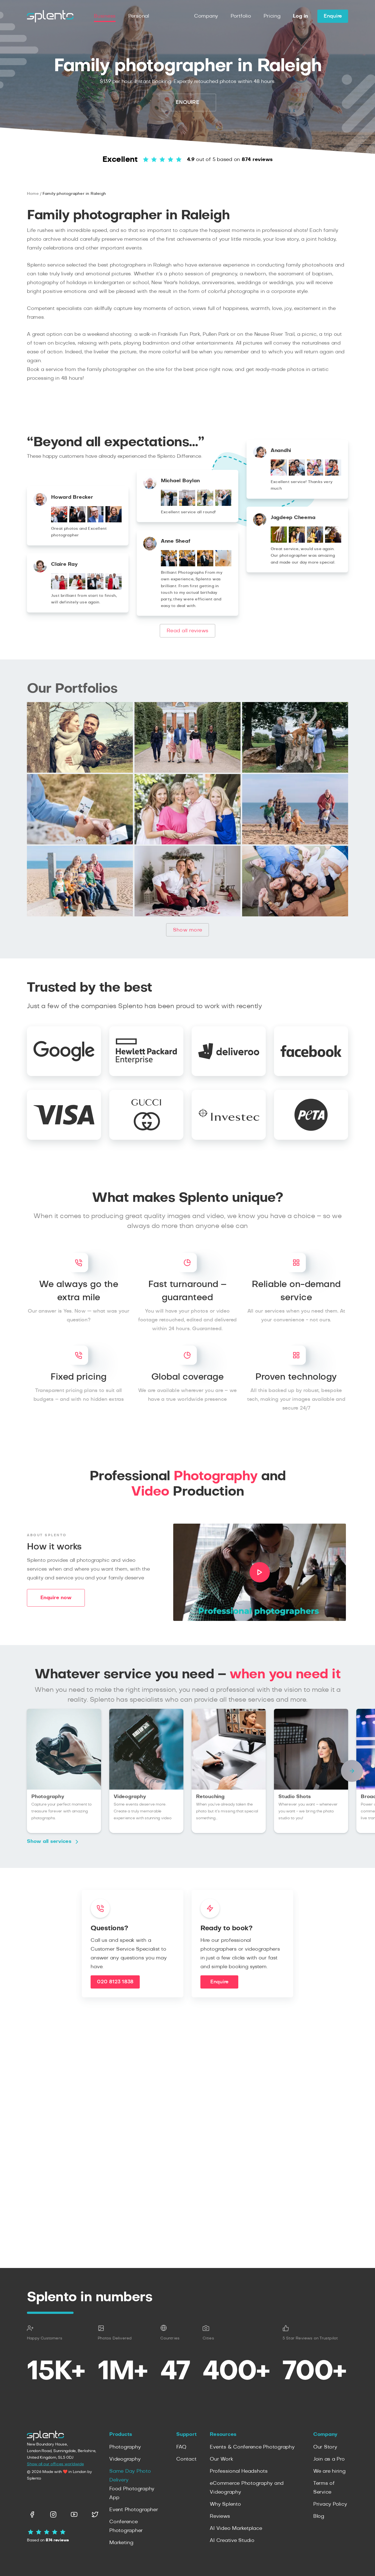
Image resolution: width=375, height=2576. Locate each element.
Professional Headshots (239, 2471)
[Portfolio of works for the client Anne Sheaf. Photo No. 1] (169, 565)
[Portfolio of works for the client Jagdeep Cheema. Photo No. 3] (315, 541)
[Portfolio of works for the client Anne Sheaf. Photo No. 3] (205, 565)
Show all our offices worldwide (55, 2464)
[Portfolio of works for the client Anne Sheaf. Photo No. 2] (187, 565)
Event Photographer (134, 2510)
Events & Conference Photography (252, 2447)
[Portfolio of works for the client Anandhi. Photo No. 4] (333, 474)
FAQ (181, 2447)
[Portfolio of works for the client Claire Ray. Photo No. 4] (114, 588)
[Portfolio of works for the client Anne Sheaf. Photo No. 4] (223, 565)
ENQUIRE (187, 102)
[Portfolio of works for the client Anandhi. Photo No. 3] (315, 474)
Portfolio (241, 16)
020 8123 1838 (115, 1982)
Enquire (333, 16)
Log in (300, 16)
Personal (139, 16)
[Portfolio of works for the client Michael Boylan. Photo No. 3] (205, 504)
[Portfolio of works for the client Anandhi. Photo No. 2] (297, 474)
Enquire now (56, 1598)
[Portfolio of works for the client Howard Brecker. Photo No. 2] (77, 521)
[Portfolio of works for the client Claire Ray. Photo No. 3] (95, 588)
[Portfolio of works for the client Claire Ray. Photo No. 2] (77, 588)
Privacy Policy (330, 2504)
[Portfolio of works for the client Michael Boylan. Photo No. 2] (187, 504)
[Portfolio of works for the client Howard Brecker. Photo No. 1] (59, 521)
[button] (352, 1771)
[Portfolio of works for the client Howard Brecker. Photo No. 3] (95, 521)
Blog (319, 2516)
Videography (125, 2459)
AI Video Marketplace (236, 2528)
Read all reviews (187, 631)
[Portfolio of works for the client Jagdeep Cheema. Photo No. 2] (297, 541)
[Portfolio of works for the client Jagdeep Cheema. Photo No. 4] (333, 541)
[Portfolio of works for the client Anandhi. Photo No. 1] (279, 474)
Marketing (121, 2543)
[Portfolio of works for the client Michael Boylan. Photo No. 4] (223, 504)
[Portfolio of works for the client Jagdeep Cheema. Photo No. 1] (279, 541)
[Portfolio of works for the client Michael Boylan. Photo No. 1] (169, 504)
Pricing (272, 16)
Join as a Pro (329, 2459)
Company (206, 16)
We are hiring (329, 2471)
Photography (125, 2447)
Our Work (221, 2459)
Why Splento (225, 2504)
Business (105, 16)
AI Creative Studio (232, 2541)
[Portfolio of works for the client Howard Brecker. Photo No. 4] (114, 521)
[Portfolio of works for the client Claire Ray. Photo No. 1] (59, 588)
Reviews (220, 2516)
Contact (186, 2459)
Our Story (325, 2447)
